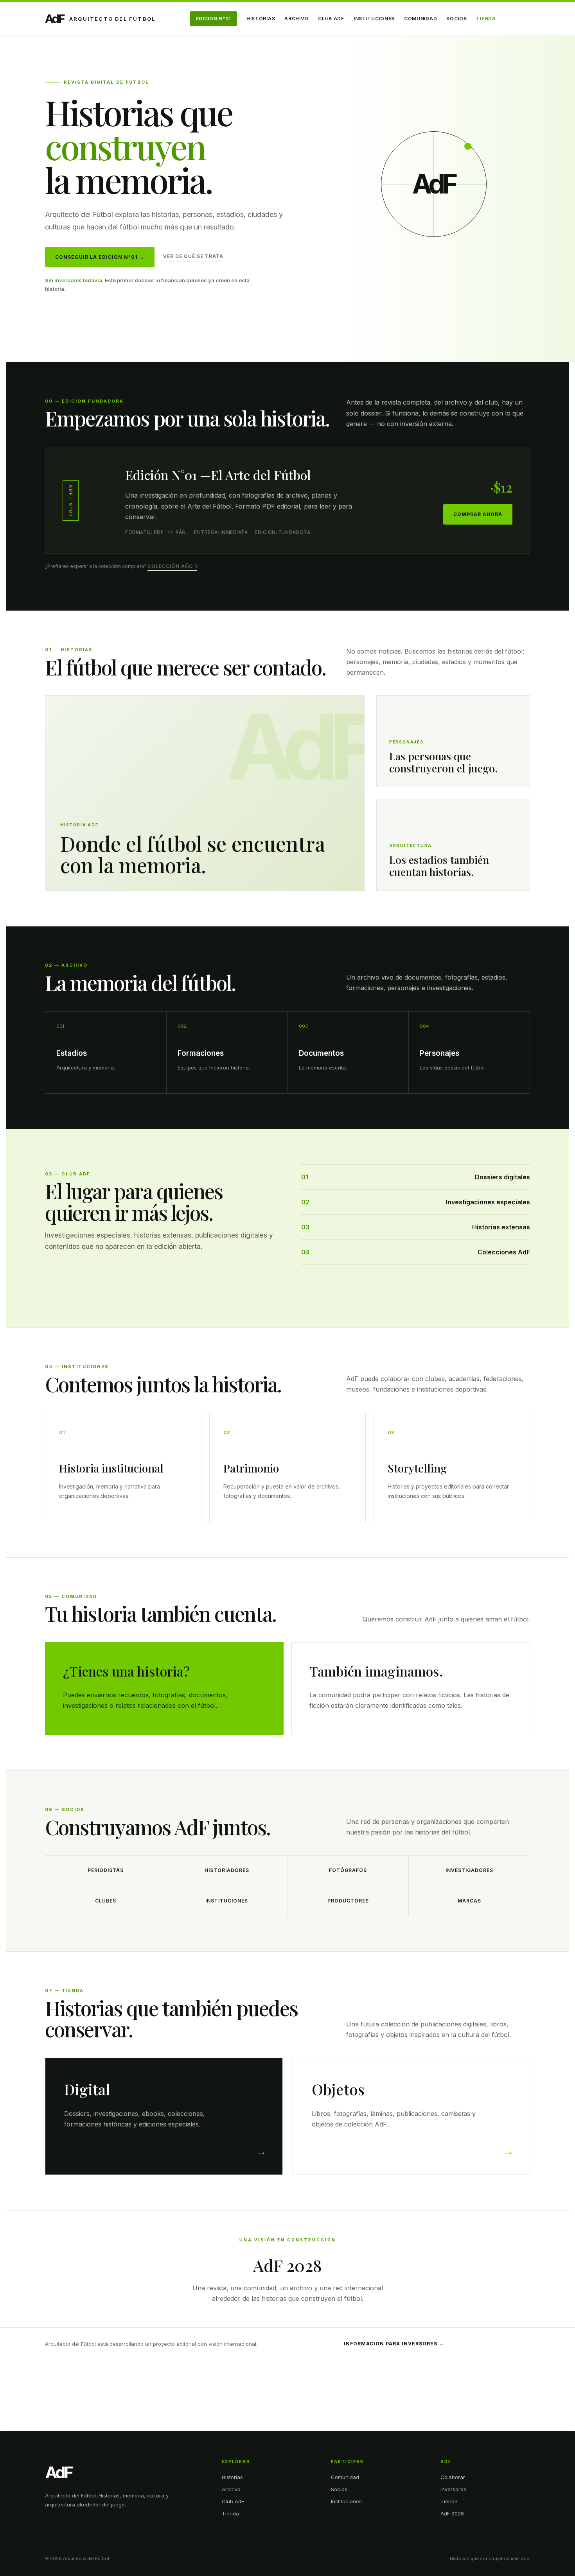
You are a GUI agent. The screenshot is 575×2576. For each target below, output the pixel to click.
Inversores (453, 2489)
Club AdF (331, 19)
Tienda (486, 19)
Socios (456, 19)
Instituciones (374, 19)
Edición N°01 (213, 19)
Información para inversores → (394, 2344)
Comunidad (420, 19)
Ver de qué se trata (193, 256)
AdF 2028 (452, 2513)
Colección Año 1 (172, 566)
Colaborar (453, 2477)
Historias (261, 19)
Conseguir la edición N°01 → (100, 257)
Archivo (296, 19)
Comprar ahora (478, 514)
